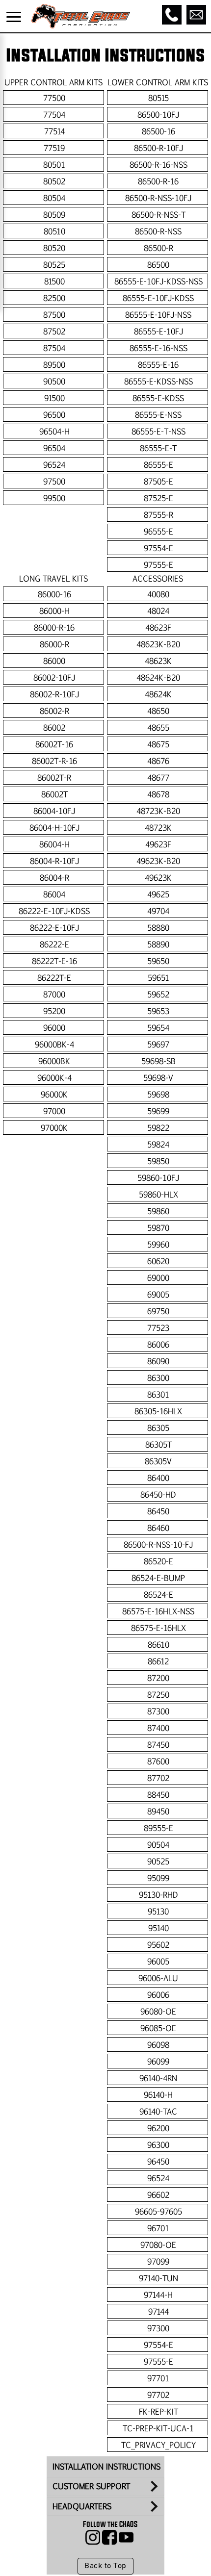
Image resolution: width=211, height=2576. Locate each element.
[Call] (172, 15)
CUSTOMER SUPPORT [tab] (91, 2486)
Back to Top (105, 2566)
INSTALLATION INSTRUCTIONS (106, 2466)
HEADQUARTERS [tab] (82, 2506)
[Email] (196, 15)
